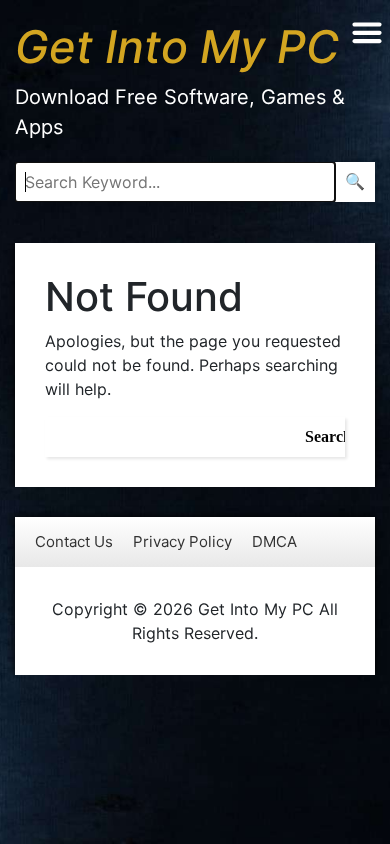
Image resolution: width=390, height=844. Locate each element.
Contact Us (74, 541)
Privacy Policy (182, 541)
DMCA (274, 541)
